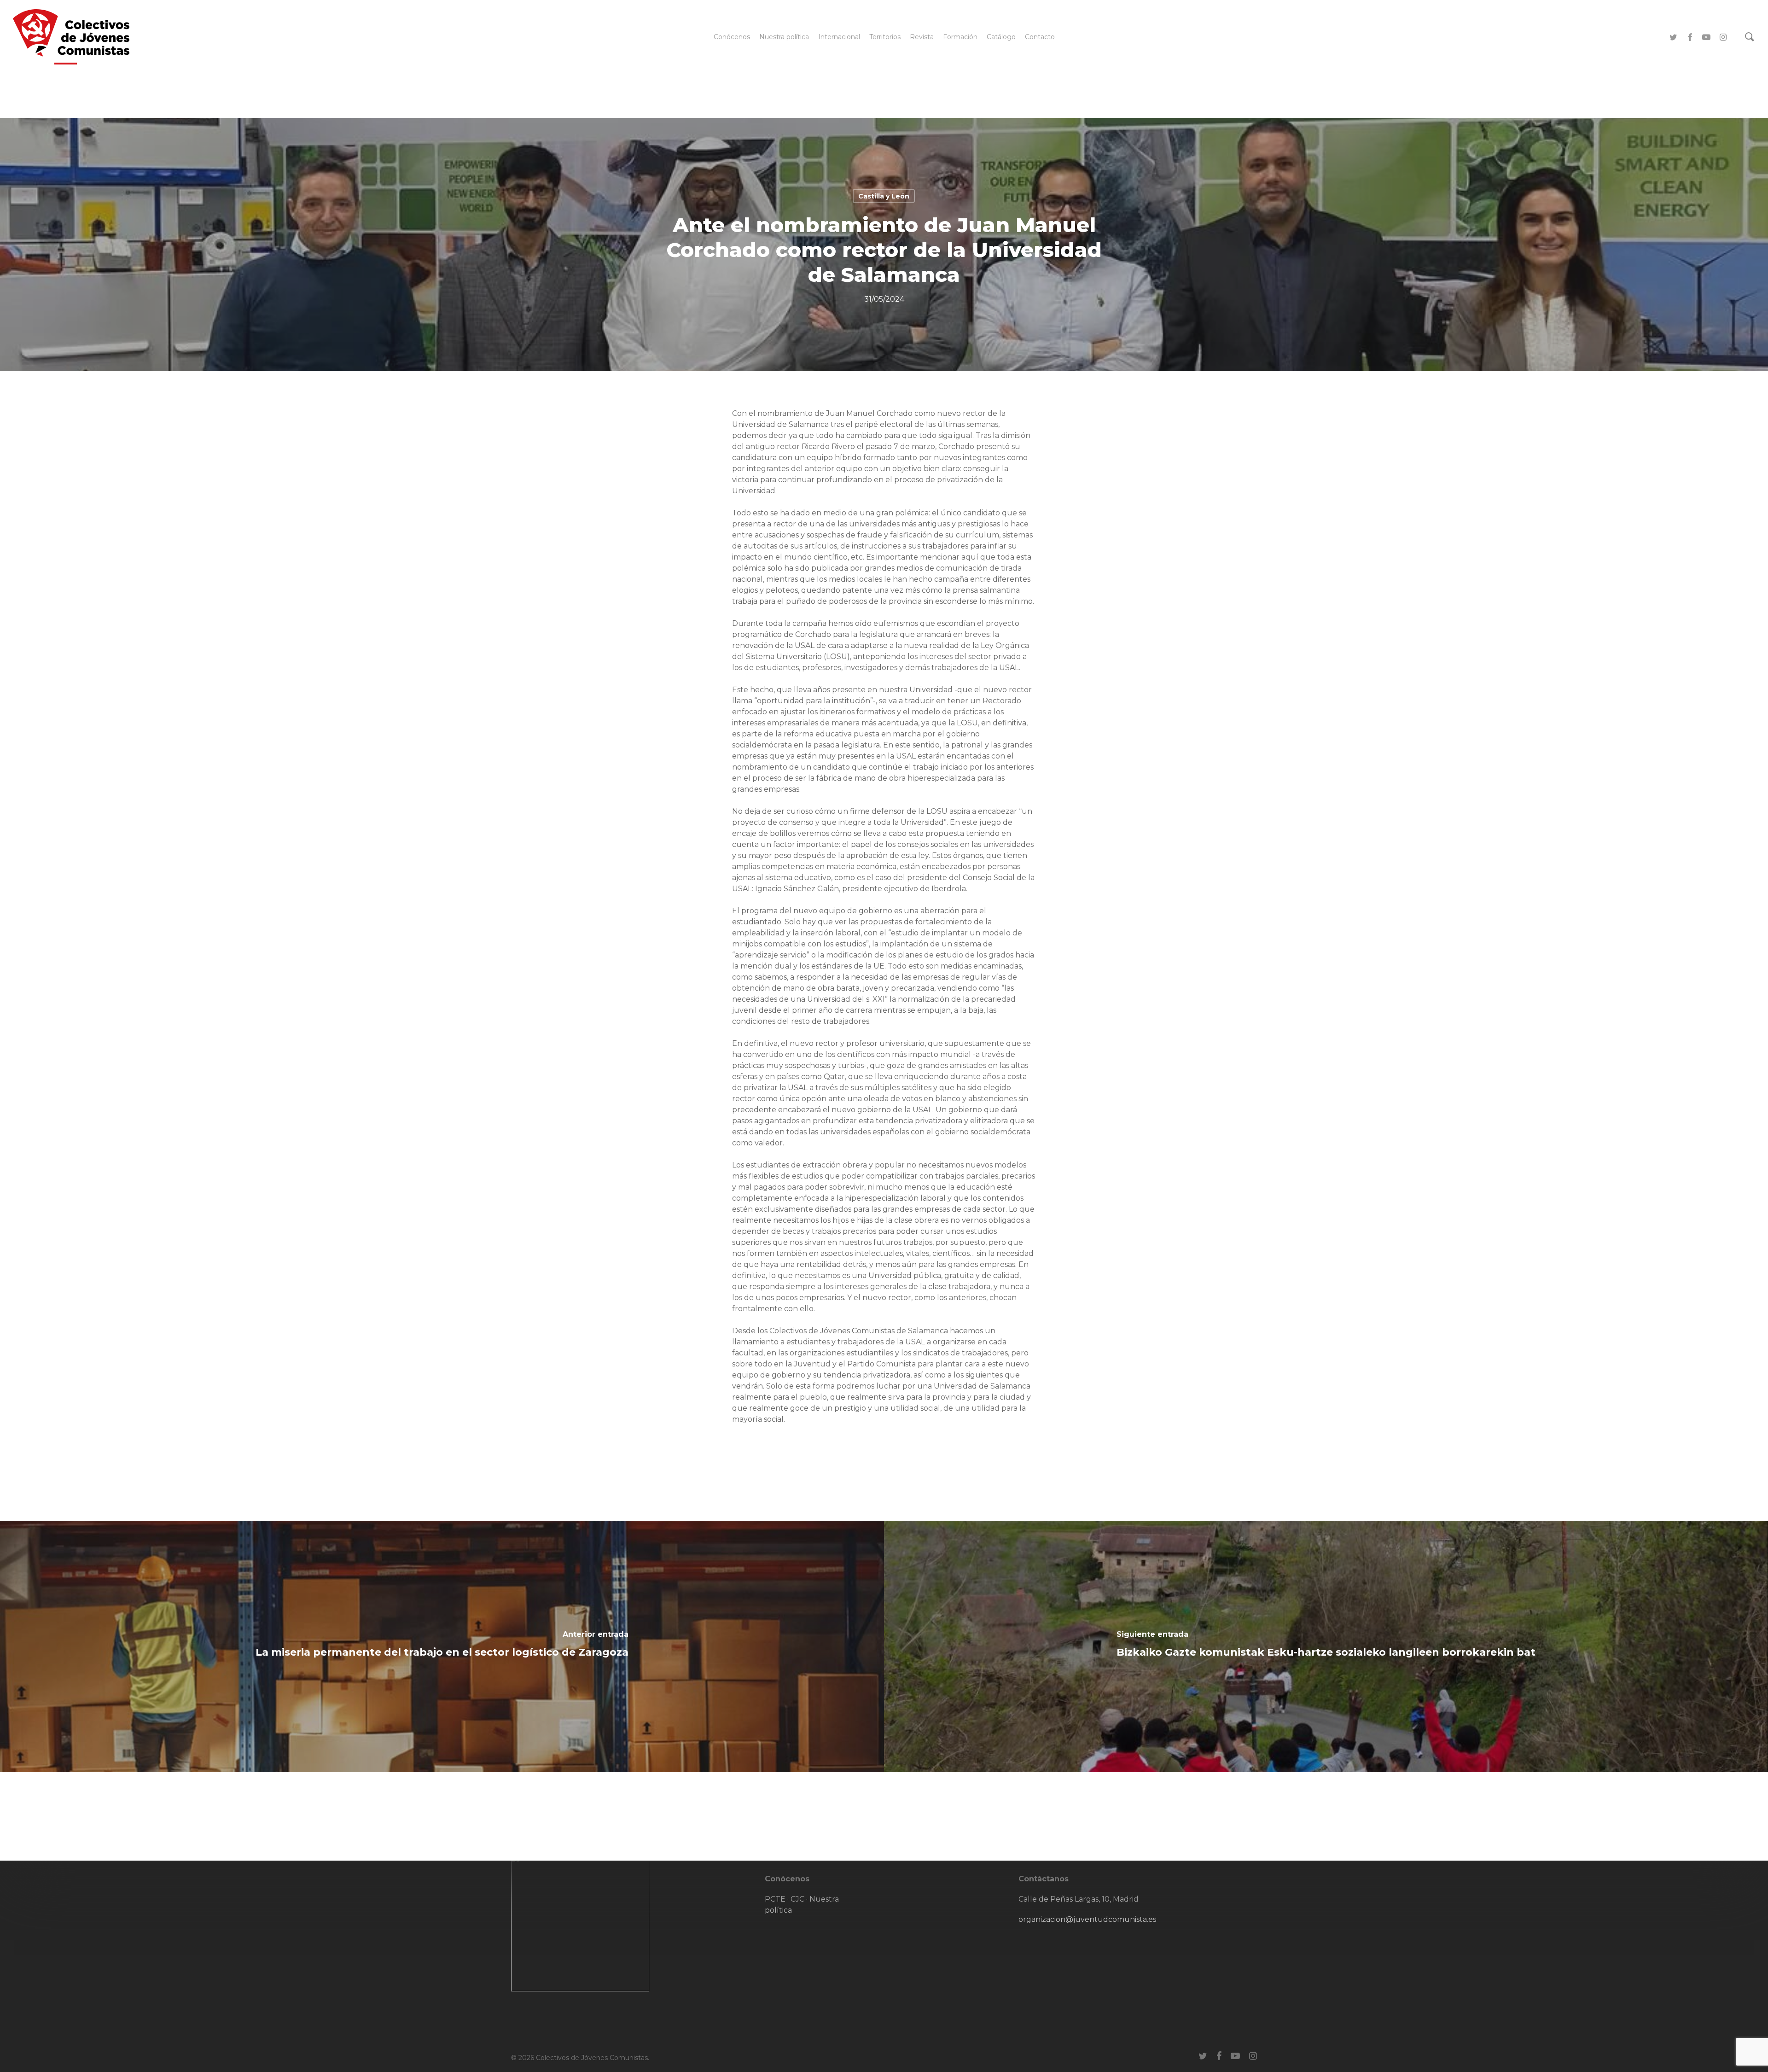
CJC (797, 1899)
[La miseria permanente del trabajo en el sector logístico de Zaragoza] (442, 1646)
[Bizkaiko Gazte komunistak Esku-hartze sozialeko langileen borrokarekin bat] (1326, 1646)
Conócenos (787, 1879)
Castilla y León (884, 196)
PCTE (775, 1899)
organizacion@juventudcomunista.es (1087, 1919)
